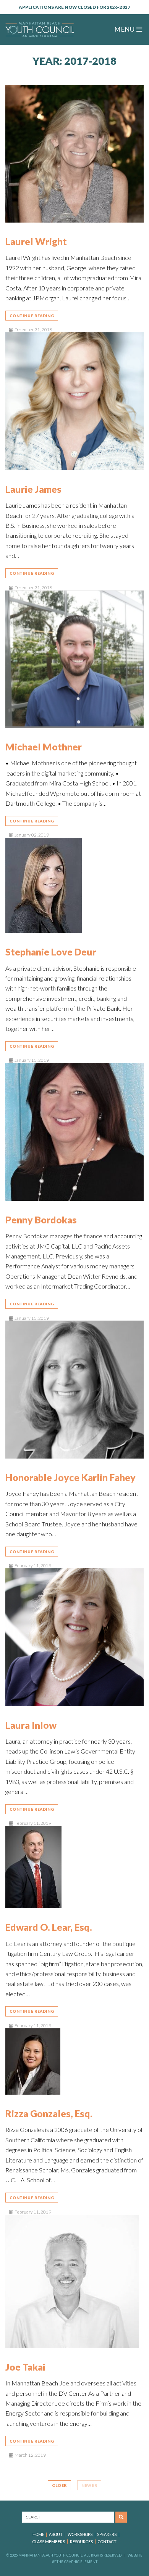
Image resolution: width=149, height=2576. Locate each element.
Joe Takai (25, 2367)
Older (59, 2485)
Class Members (49, 2542)
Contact (107, 2542)
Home (38, 2534)
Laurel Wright (36, 241)
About (56, 2534)
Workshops (80, 2534)
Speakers (107, 2534)
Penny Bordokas (41, 1220)
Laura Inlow (31, 1725)
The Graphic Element (77, 2561)
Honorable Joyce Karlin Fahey (70, 1477)
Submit (121, 2517)
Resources (81, 2542)
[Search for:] (68, 2517)
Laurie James (33, 489)
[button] (128, 30)
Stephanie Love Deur (51, 952)
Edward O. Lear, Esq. (49, 1927)
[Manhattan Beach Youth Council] (40, 30)
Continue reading (32, 316)
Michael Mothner (44, 747)
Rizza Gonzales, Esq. (49, 2113)
